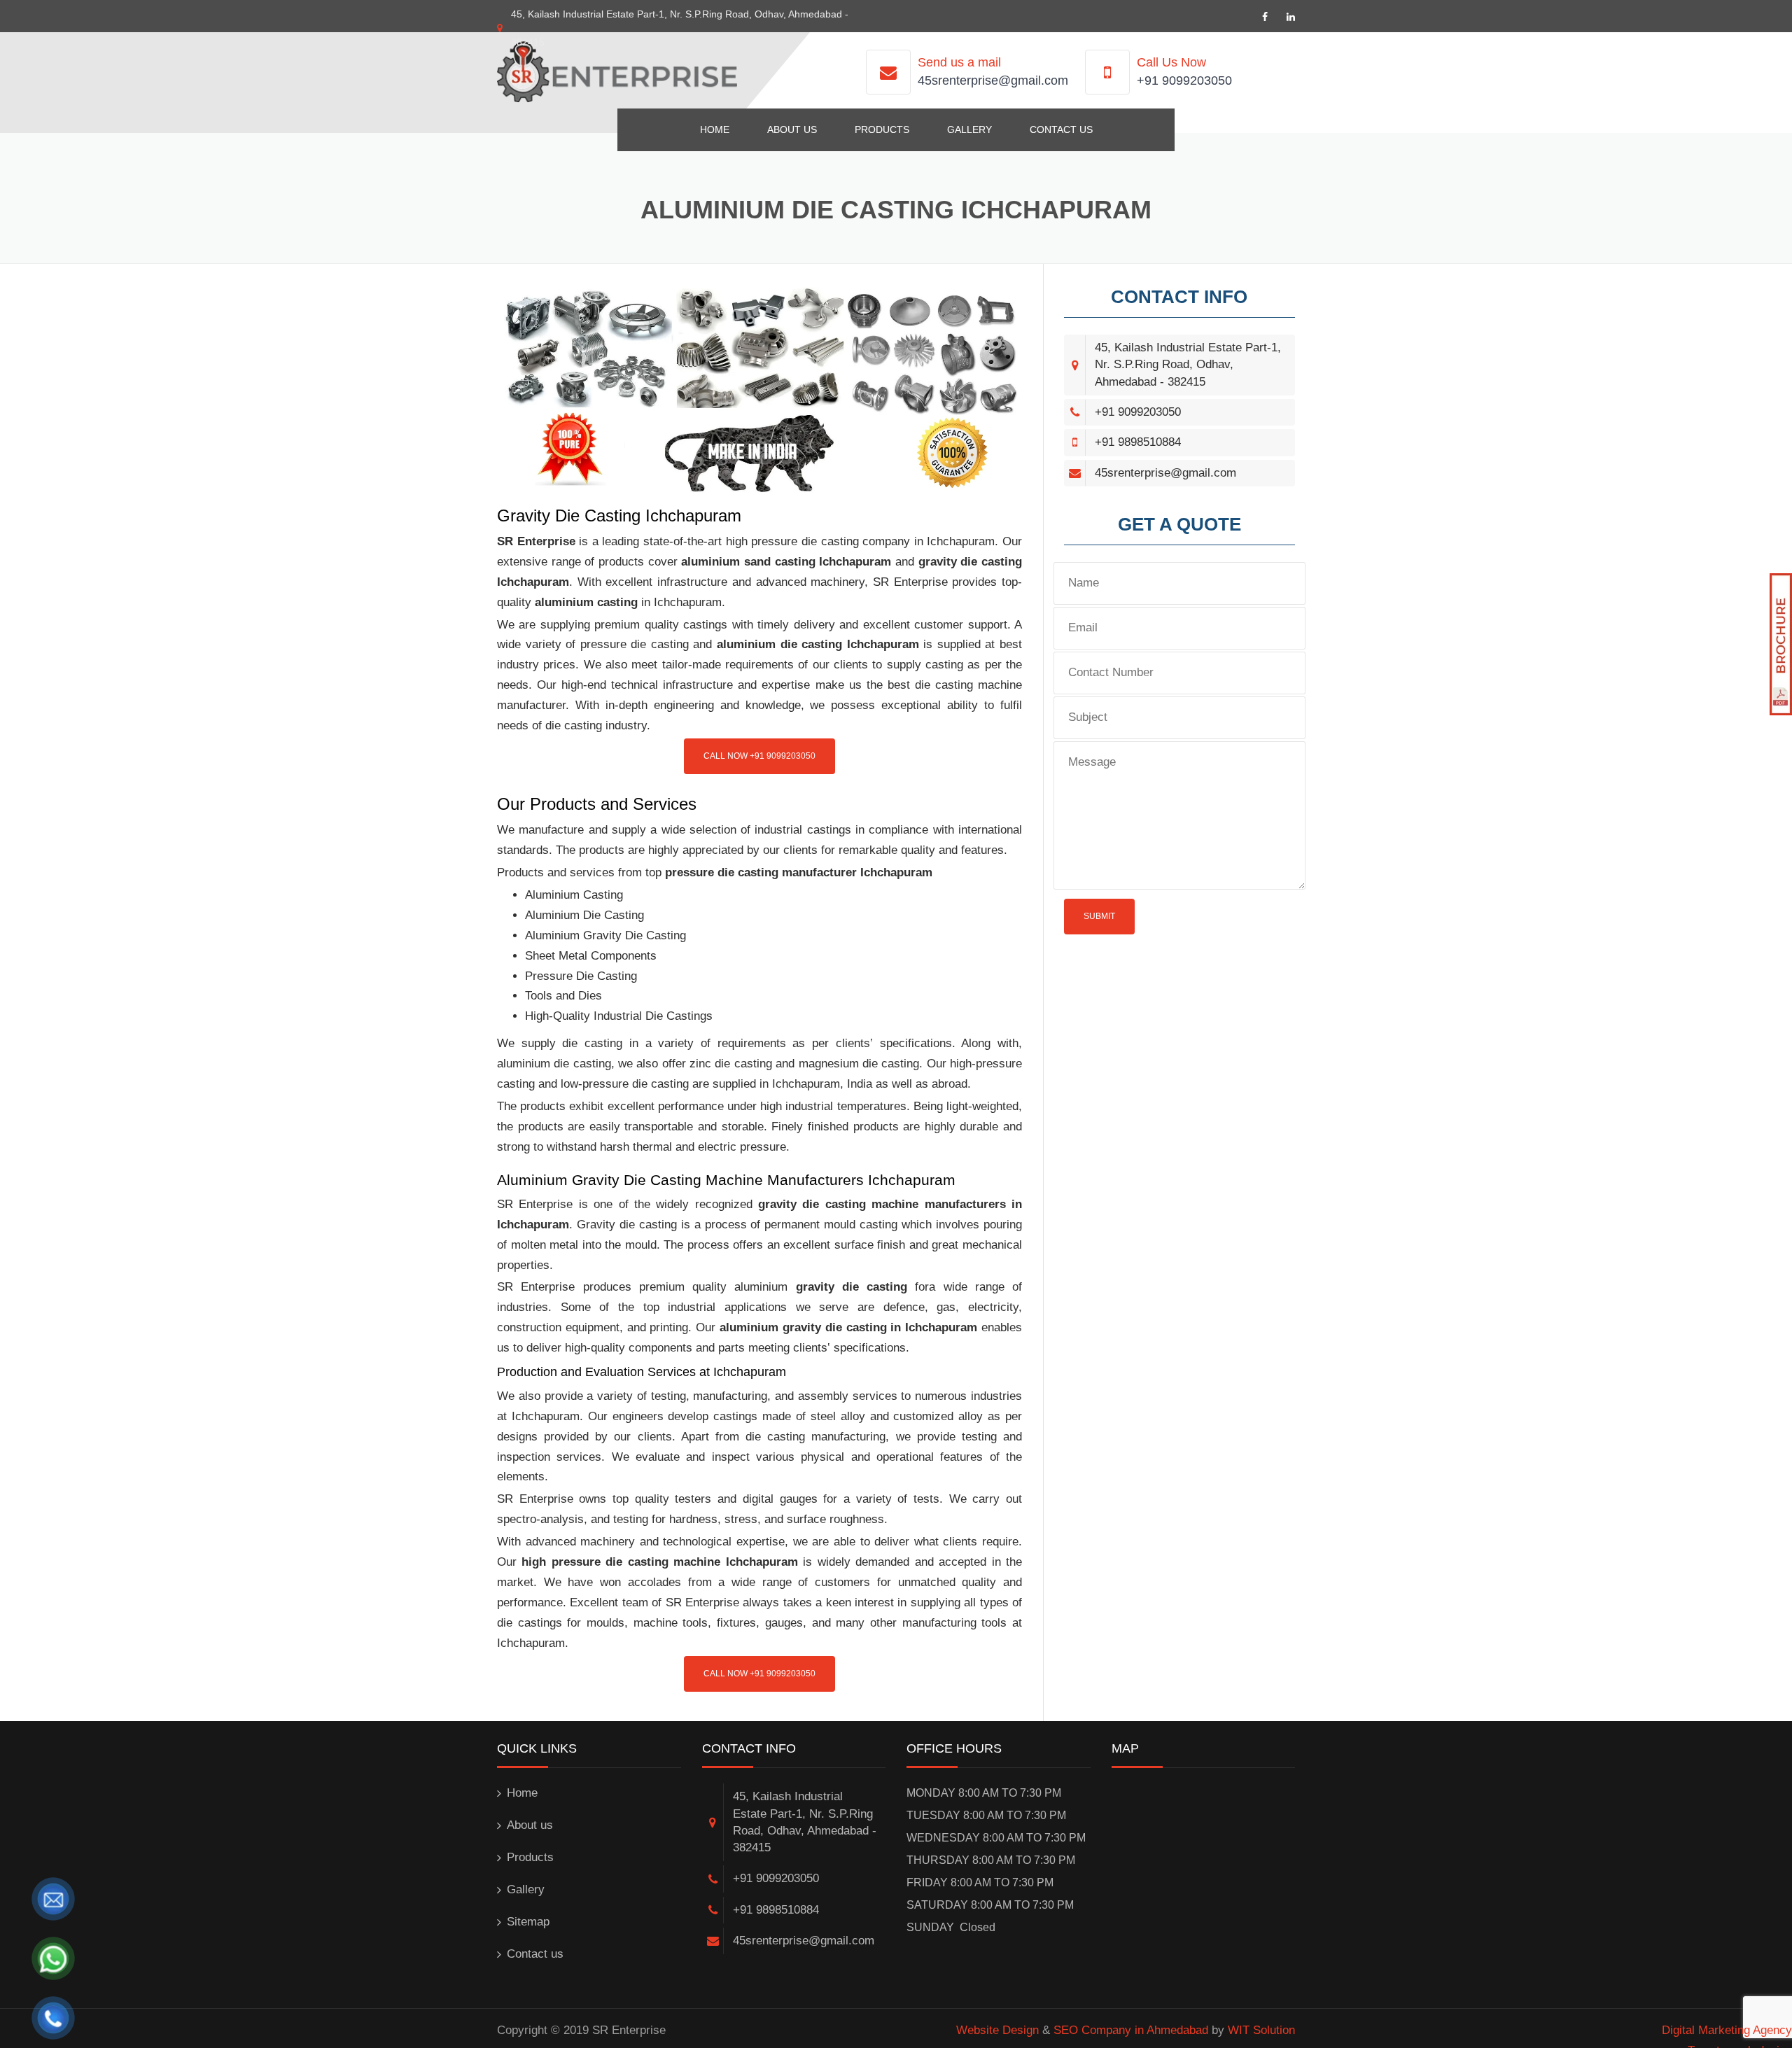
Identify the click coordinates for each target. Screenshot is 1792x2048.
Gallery (969, 129)
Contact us (1061, 129)
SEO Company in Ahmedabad (1131, 2030)
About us (792, 129)
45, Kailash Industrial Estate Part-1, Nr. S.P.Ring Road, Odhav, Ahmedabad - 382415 (1188, 365)
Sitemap (528, 1922)
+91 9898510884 (1138, 442)
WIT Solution (1261, 2030)
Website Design (997, 2030)
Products (882, 129)
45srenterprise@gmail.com (993, 80)
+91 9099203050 (1184, 80)
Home (715, 129)
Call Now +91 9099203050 (759, 756)
